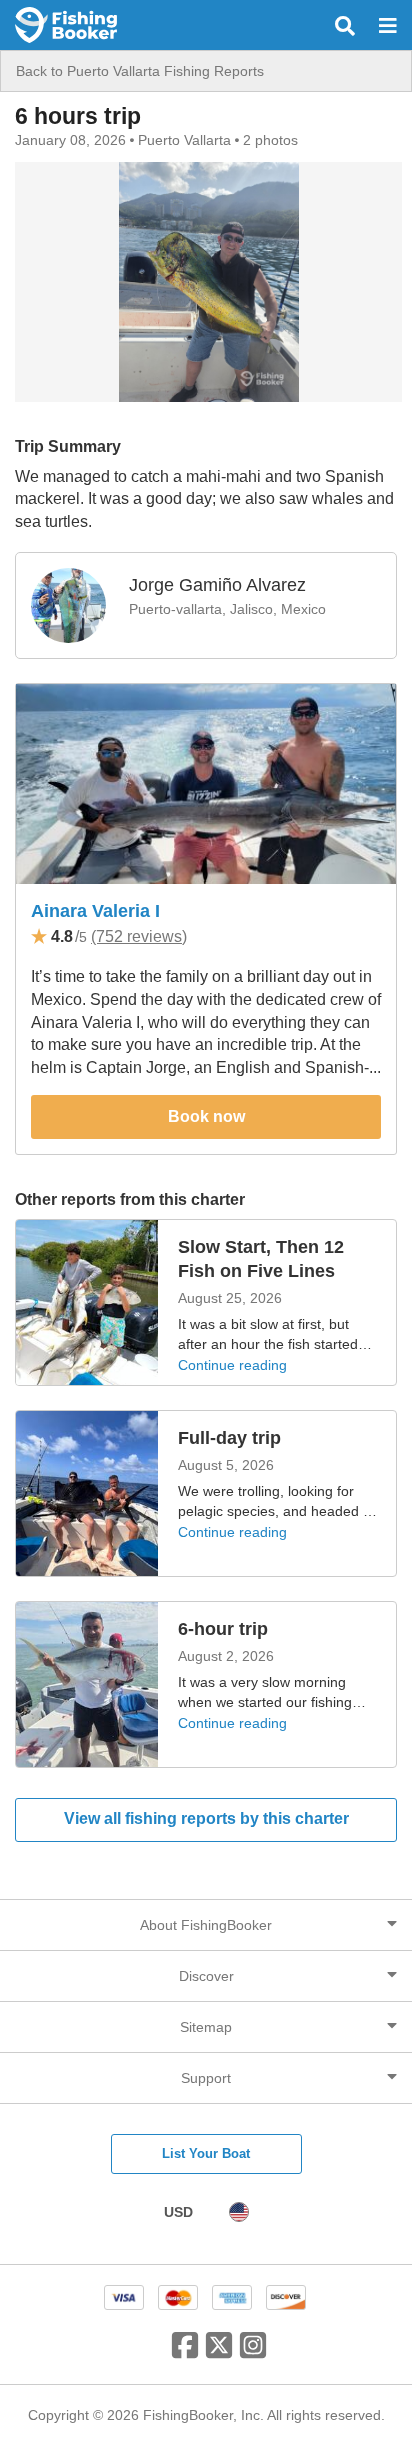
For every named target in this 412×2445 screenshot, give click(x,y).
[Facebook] (185, 2353)
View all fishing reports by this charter (206, 1818)
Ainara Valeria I (95, 911)
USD (178, 2212)
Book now (206, 1116)
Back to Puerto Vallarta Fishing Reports (140, 71)
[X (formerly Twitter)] (219, 2353)
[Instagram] (253, 2353)
